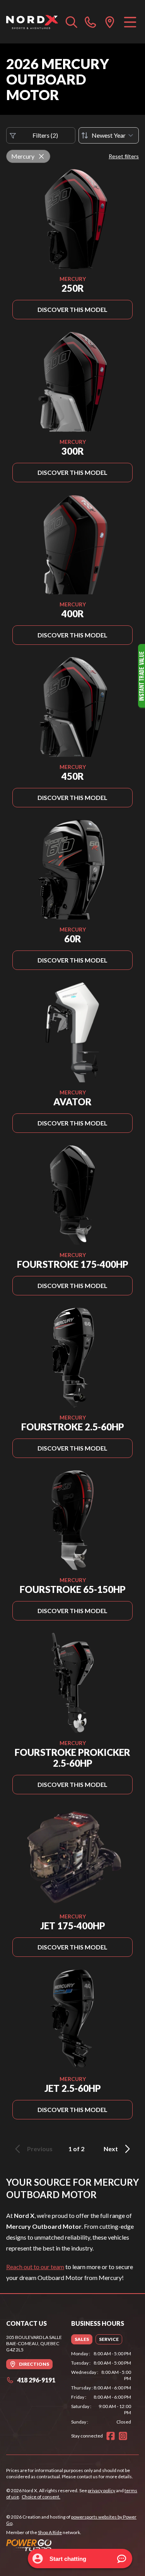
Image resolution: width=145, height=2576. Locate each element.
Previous (40, 2149)
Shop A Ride (50, 2532)
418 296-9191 (36, 2380)
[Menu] (130, 22)
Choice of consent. (41, 2497)
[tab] (82, 2339)
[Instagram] (123, 2436)
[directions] (110, 22)
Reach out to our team (35, 2267)
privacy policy (101, 2490)
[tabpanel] (101, 2388)
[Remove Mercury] (41, 156)
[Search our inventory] (72, 22)
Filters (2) (45, 135)
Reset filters (124, 156)
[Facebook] (111, 2436)
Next (111, 2149)
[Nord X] (32, 22)
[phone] (90, 22)
